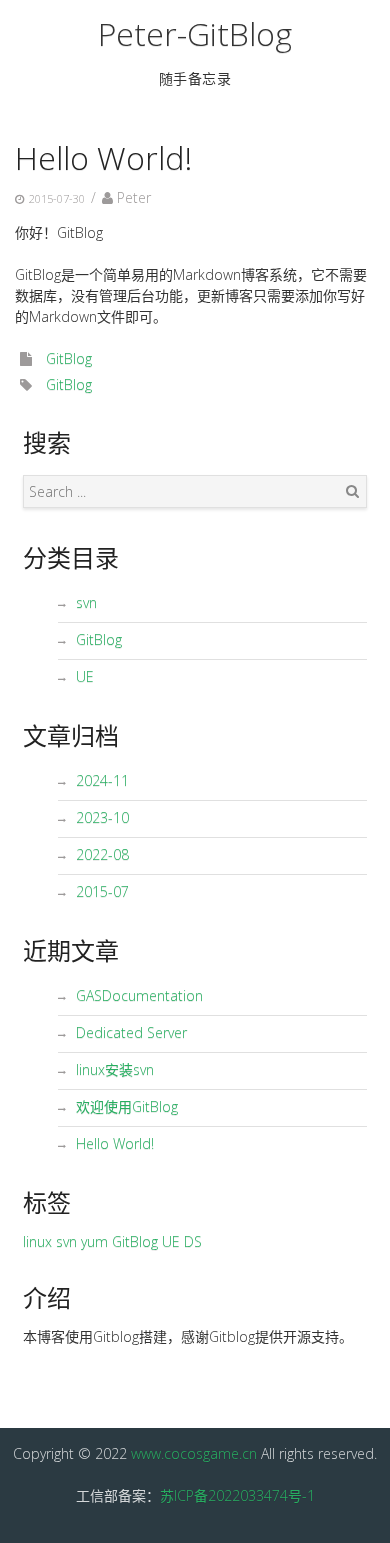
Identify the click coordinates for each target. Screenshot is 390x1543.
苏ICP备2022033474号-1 (237, 1495)
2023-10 (102, 817)
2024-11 (102, 780)
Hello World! (103, 157)
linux (37, 1241)
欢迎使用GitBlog (127, 1106)
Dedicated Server (131, 1032)
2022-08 (102, 854)
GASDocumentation (139, 995)
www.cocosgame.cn (194, 1453)
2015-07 (102, 891)
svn (86, 602)
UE (85, 676)
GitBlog (69, 358)
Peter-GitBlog (195, 33)
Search (352, 491)
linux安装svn (115, 1069)
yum (94, 1241)
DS (193, 1241)
